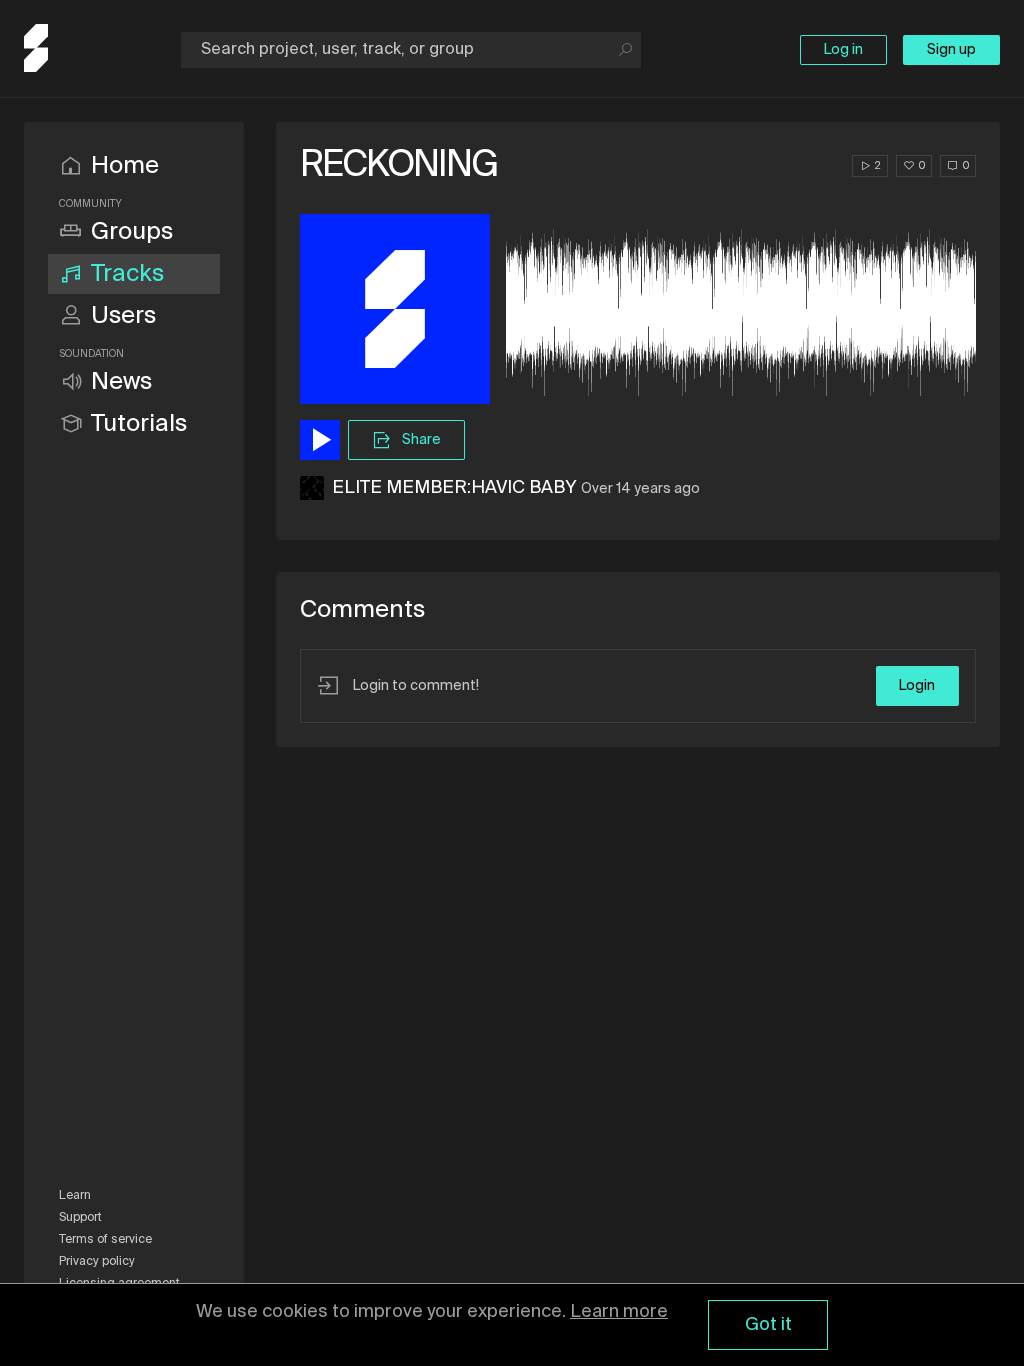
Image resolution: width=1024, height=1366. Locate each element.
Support (80, 1218)
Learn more (619, 1312)
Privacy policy (97, 1262)
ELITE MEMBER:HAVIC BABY (454, 488)
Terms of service (105, 1240)
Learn (75, 1196)
